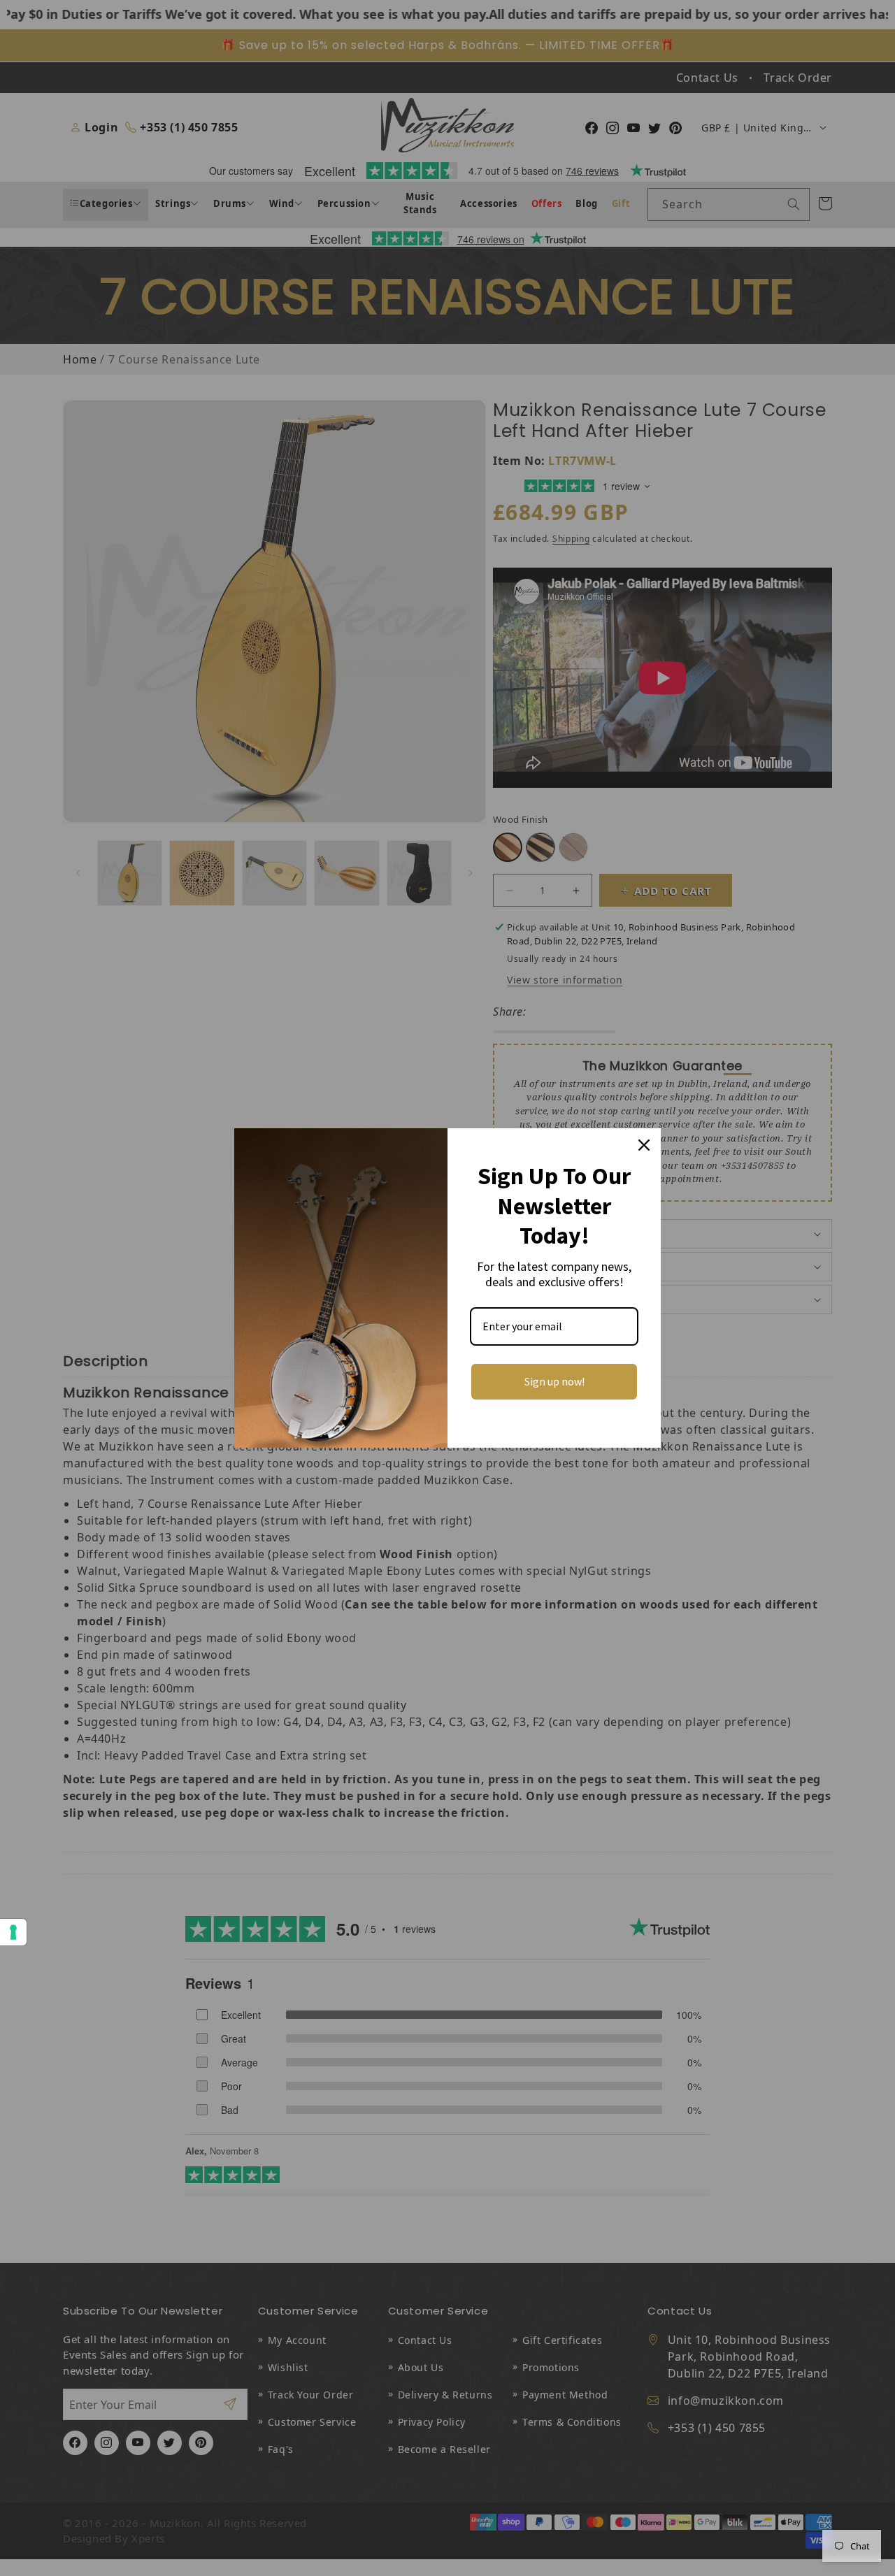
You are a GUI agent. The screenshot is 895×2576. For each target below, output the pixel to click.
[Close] (644, 1145)
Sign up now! (554, 1381)
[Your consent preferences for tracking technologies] (13, 1932)
